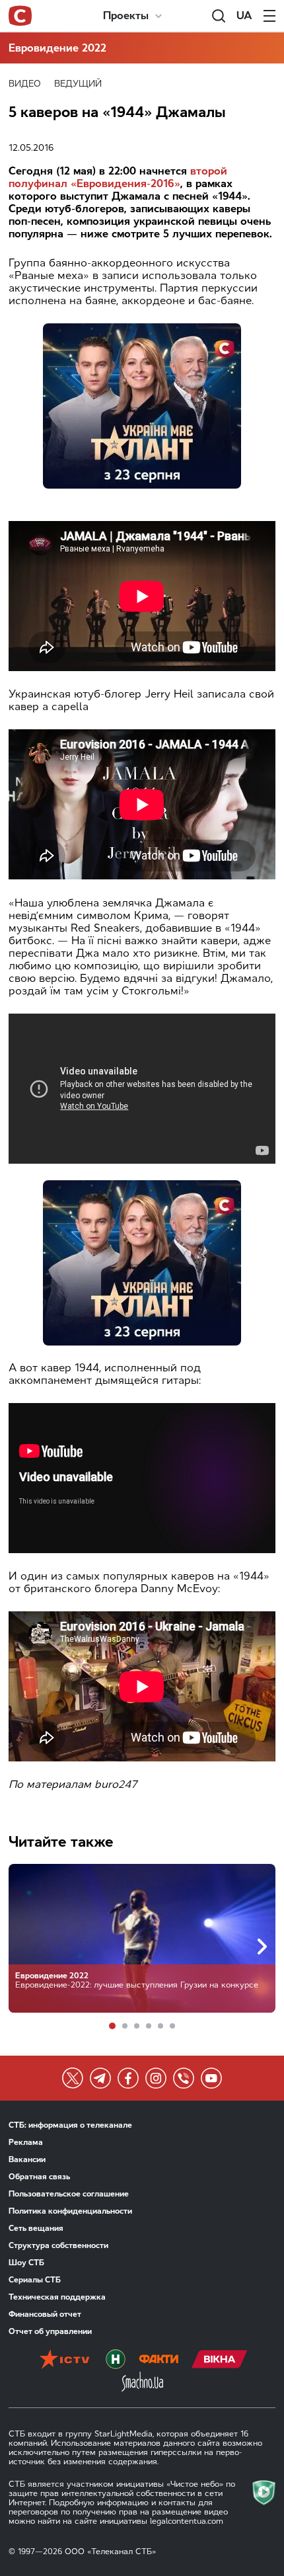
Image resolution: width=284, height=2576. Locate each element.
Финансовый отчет (45, 2314)
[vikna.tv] (220, 2360)
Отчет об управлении (50, 2331)
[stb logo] (20, 16)
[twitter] (73, 2078)
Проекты (126, 16)
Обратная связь (39, 2177)
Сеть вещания (36, 2228)
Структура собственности (58, 2245)
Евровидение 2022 (57, 48)
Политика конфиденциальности (70, 2211)
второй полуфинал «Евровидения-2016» (118, 177)
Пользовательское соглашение (69, 2194)
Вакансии (27, 2159)
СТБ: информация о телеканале (70, 2125)
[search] (219, 16)
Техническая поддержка (57, 2297)
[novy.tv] (116, 2360)
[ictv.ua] (64, 2360)
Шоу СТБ (26, 2263)
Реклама (26, 2142)
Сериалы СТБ (35, 2280)
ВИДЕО (25, 84)
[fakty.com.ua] (159, 2360)
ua (244, 16)
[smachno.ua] (142, 2383)
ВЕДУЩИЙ (78, 84)
